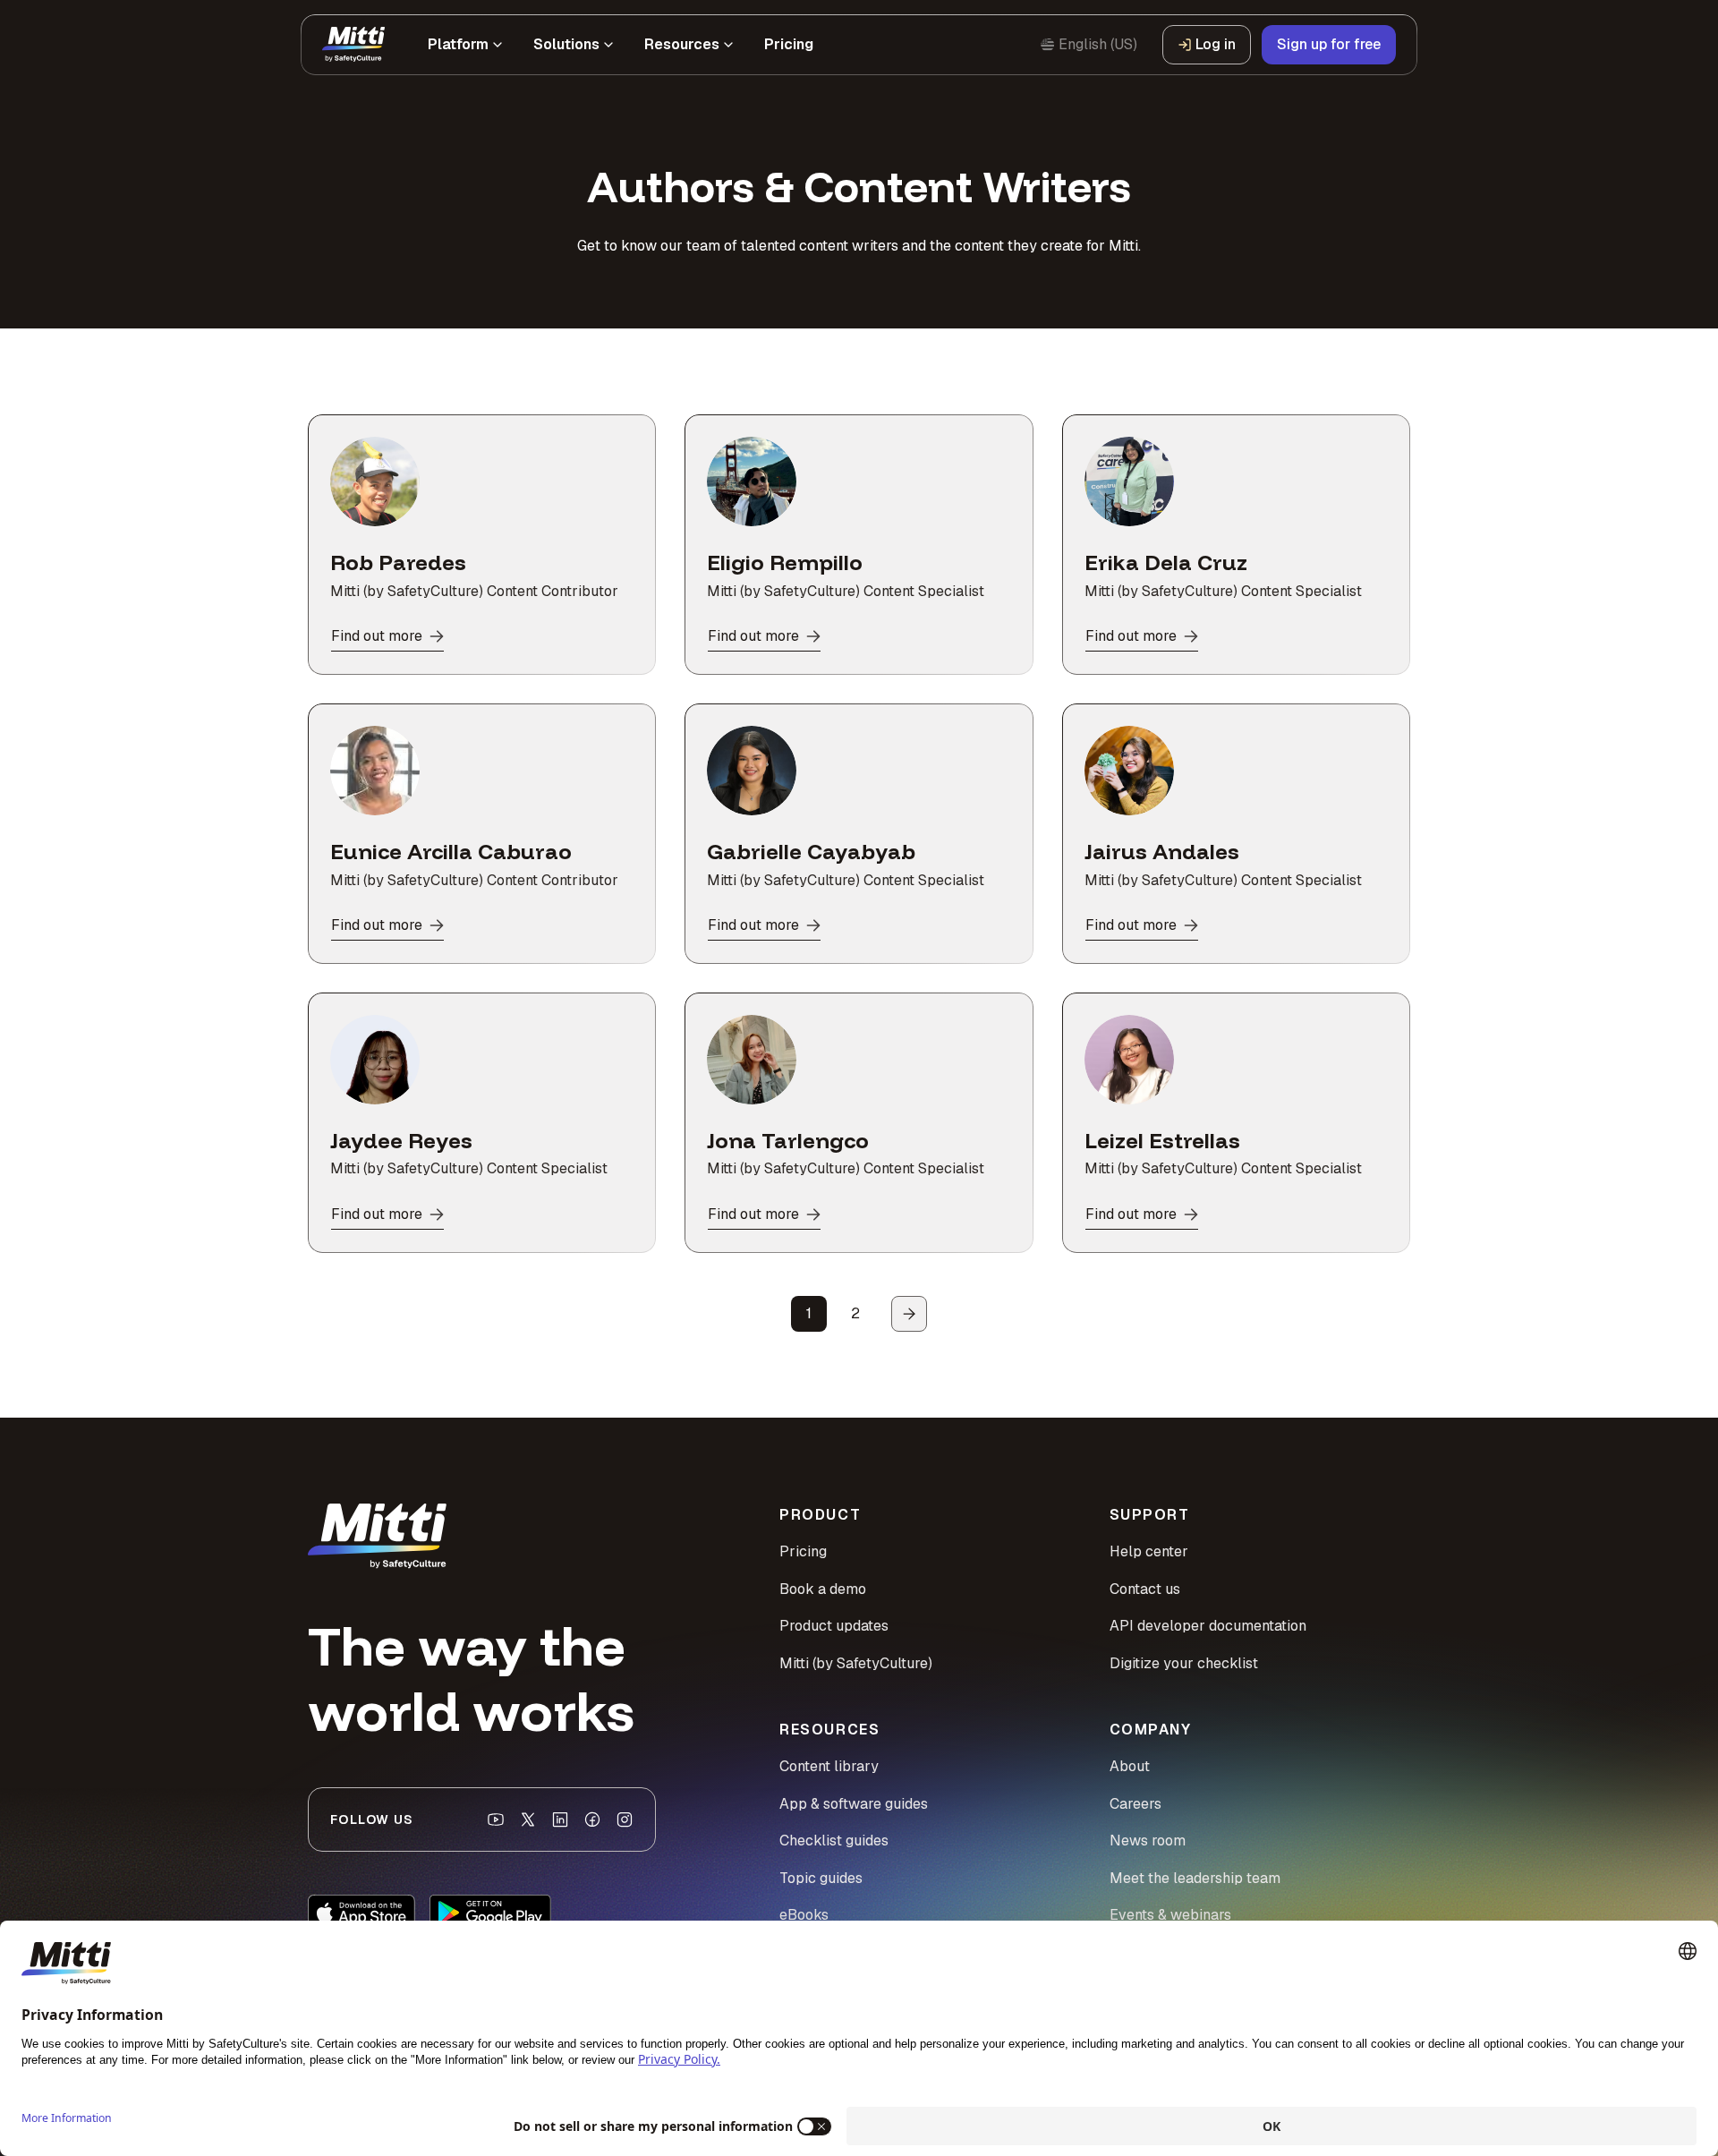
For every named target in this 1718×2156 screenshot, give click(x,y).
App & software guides (854, 1804)
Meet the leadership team (1195, 1878)
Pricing (803, 1551)
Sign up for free (1329, 44)
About (1130, 1766)
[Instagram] (625, 1819)
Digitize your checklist (1184, 1663)
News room (1148, 1841)
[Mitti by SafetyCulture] (353, 45)
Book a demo (823, 1589)
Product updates (834, 1626)
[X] (528, 1819)
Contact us (1145, 1589)
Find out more (377, 636)
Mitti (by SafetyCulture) (856, 1663)
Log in (1216, 44)
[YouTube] (496, 1819)
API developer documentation (1208, 1626)
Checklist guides (834, 1841)
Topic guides (821, 1878)
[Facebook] (592, 1819)
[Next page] (909, 1314)
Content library (829, 1766)
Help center (1149, 1551)
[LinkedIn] (560, 1819)
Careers (1135, 1804)
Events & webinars (1170, 1915)
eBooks (804, 1915)
